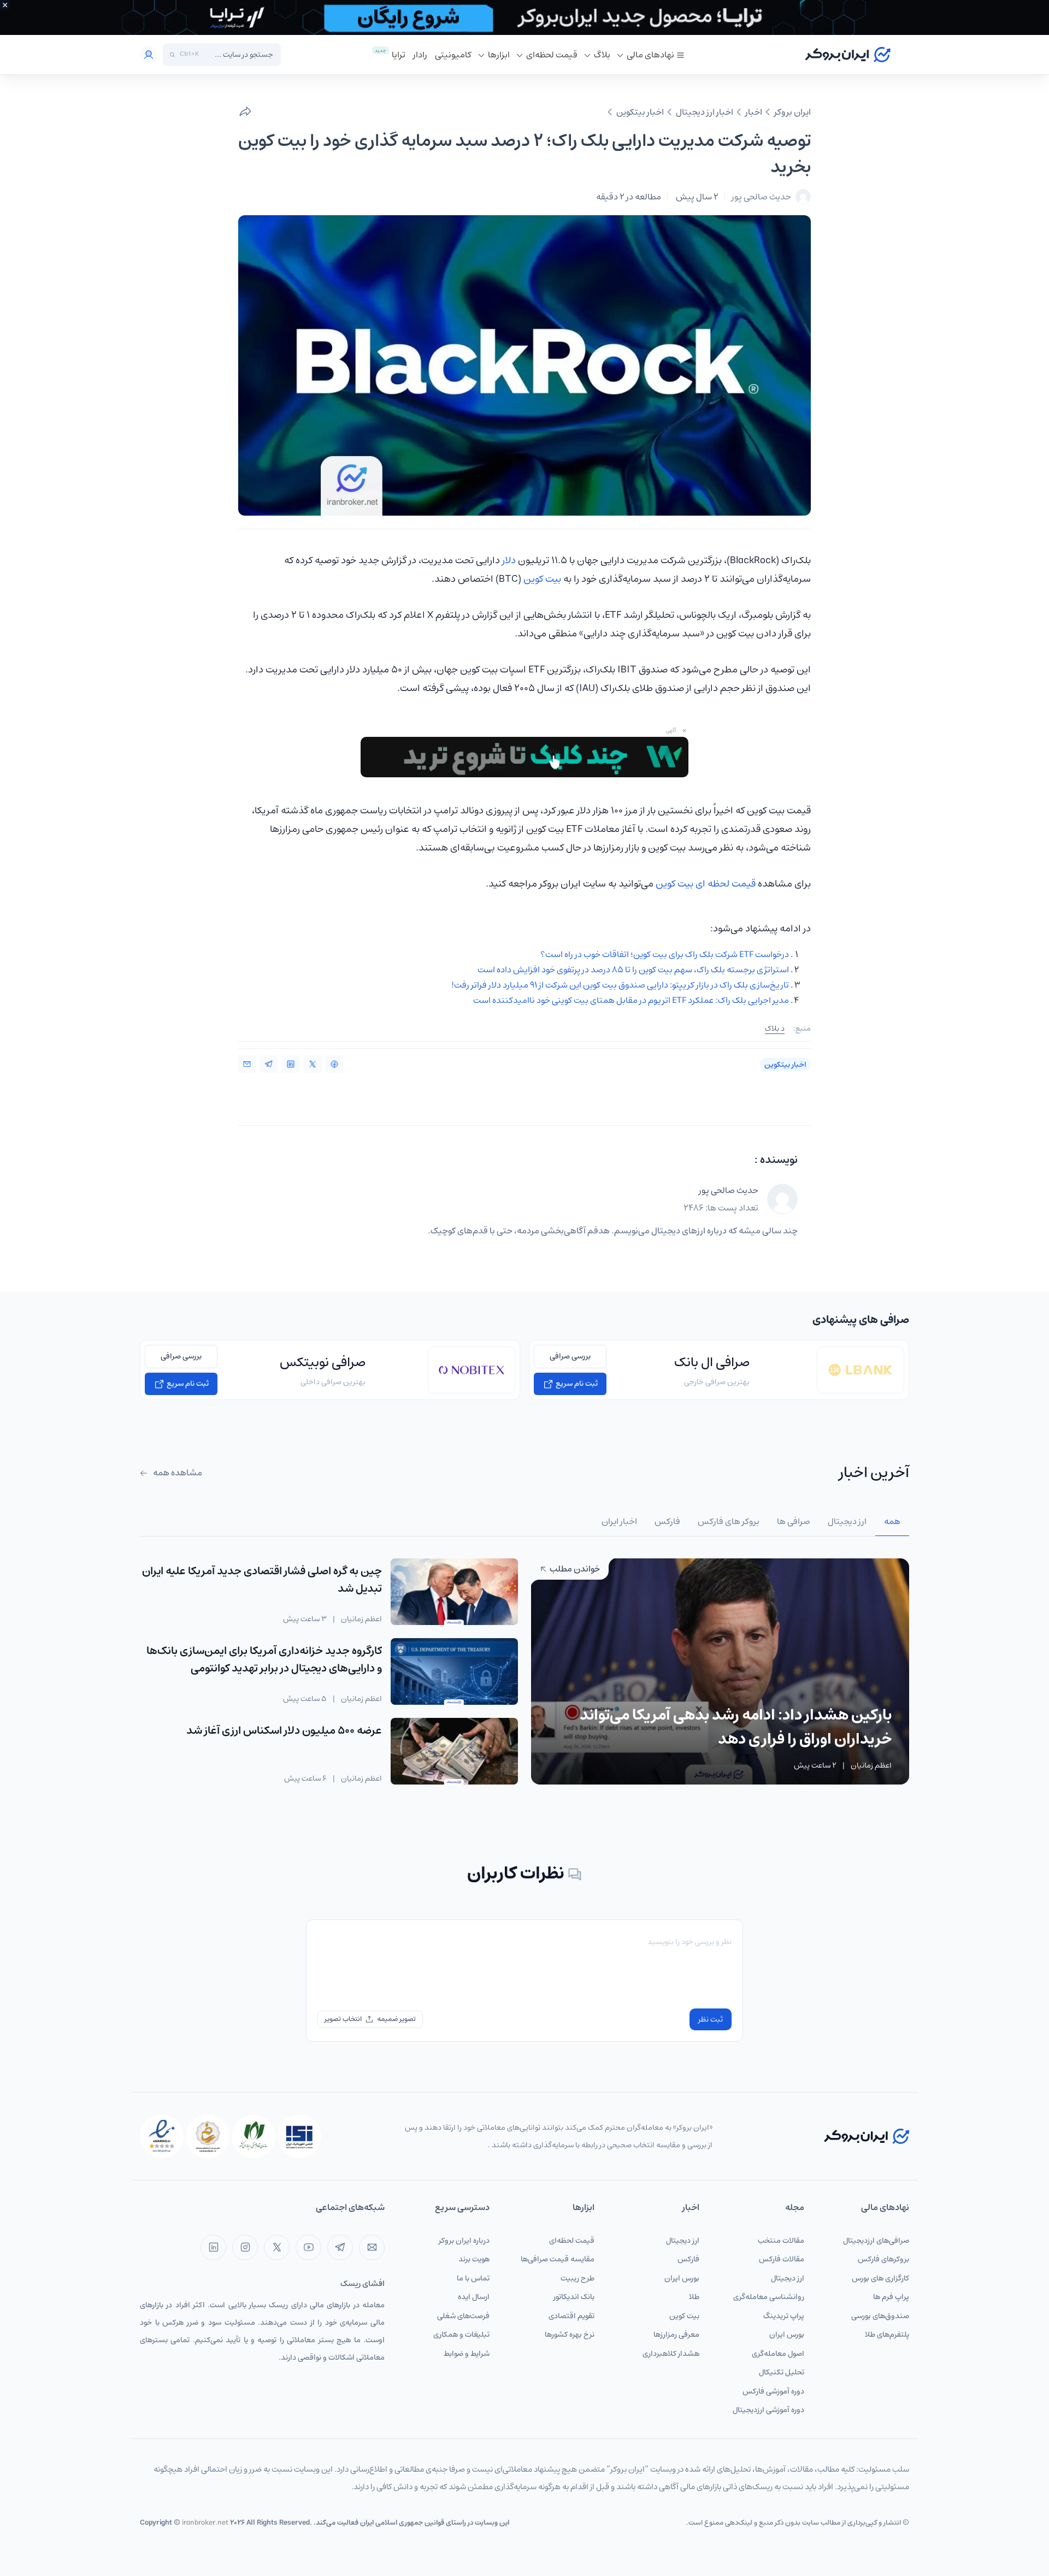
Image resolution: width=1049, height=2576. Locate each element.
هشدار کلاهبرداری (671, 2354)
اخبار (754, 112)
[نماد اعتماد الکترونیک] (162, 2136)
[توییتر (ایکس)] (277, 2247)
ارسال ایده (474, 2297)
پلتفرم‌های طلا (887, 2335)
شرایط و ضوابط (467, 2354)
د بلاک (775, 1029)
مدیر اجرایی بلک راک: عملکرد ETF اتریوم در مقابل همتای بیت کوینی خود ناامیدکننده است (631, 1000)
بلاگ (602, 55)
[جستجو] (172, 55)
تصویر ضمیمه (396, 2019)
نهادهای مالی (650, 55)
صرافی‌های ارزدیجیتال (876, 2241)
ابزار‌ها (499, 55)
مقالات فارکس (782, 2259)
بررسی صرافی (570, 1356)
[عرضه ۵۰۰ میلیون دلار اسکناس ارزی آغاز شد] (454, 1751)
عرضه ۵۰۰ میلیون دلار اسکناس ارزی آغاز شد (284, 1731)
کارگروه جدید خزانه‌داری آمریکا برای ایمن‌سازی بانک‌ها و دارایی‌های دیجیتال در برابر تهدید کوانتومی (264, 1660)
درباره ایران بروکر (464, 2241)
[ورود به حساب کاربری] (149, 55)
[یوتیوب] (308, 2247)
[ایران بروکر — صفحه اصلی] (867, 2136)
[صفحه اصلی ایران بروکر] (848, 55)
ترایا (399, 55)
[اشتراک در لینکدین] (291, 1064)
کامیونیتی (453, 55)
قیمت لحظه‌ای (552, 55)
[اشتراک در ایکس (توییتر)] (313, 1064)
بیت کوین (542, 579)
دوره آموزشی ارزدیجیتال (768, 2410)
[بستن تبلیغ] (5, 5)
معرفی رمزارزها (676, 2335)
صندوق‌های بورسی (880, 2316)
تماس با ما (473, 2278)
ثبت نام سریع (576, 1384)
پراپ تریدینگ (784, 2316)
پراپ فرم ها (891, 2297)
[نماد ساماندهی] (208, 2136)
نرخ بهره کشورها (570, 2335)
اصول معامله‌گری (778, 2354)
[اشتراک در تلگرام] (269, 1064)
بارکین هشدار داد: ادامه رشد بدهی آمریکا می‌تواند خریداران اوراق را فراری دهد (736, 1727)
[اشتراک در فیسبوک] (334, 1064)
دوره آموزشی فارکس (773, 2391)
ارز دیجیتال (788, 2278)
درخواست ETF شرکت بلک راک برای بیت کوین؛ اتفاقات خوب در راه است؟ (665, 954)
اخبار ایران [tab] (619, 1521)
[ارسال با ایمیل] (247, 1064)
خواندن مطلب (574, 1569)
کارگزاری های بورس (880, 2278)
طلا (694, 2297)
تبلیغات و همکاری (461, 2335)
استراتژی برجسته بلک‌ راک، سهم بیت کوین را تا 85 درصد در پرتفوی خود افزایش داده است (633, 970)
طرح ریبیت (577, 2278)
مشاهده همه (177, 1473)
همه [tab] (892, 1521)
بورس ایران (787, 2335)
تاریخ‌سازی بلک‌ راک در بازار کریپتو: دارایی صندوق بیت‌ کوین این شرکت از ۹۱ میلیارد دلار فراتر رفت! (620, 985)
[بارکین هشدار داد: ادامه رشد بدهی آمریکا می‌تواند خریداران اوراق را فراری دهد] (720, 1671)
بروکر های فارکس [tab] (729, 1521)
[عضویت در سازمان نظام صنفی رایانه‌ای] (254, 2136)
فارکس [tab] (667, 1521)
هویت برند (474, 2259)
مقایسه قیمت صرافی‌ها (558, 2259)
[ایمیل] (372, 2247)
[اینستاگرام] (245, 2247)
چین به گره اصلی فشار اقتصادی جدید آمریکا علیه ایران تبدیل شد (262, 1580)
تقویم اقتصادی (571, 2316)
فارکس (688, 2259)
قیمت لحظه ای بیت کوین (706, 884)
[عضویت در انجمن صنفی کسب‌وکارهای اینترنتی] (299, 2136)
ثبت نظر (711, 2019)
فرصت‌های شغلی (463, 2316)
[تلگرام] (340, 2247)
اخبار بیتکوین (640, 112)
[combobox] (239, 55)
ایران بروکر (792, 112)
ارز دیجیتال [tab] (847, 1521)
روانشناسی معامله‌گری (769, 2297)
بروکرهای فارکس (883, 2259)
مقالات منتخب (781, 2241)
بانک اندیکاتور (574, 2297)
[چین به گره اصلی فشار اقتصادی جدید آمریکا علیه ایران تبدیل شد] (454, 1592)
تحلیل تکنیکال (782, 2372)
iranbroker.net (205, 2523)
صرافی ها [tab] (794, 1521)
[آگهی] (524, 17)
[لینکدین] (213, 2247)
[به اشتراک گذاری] (245, 112)
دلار (509, 560)
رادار (420, 55)
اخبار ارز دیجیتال (705, 112)
